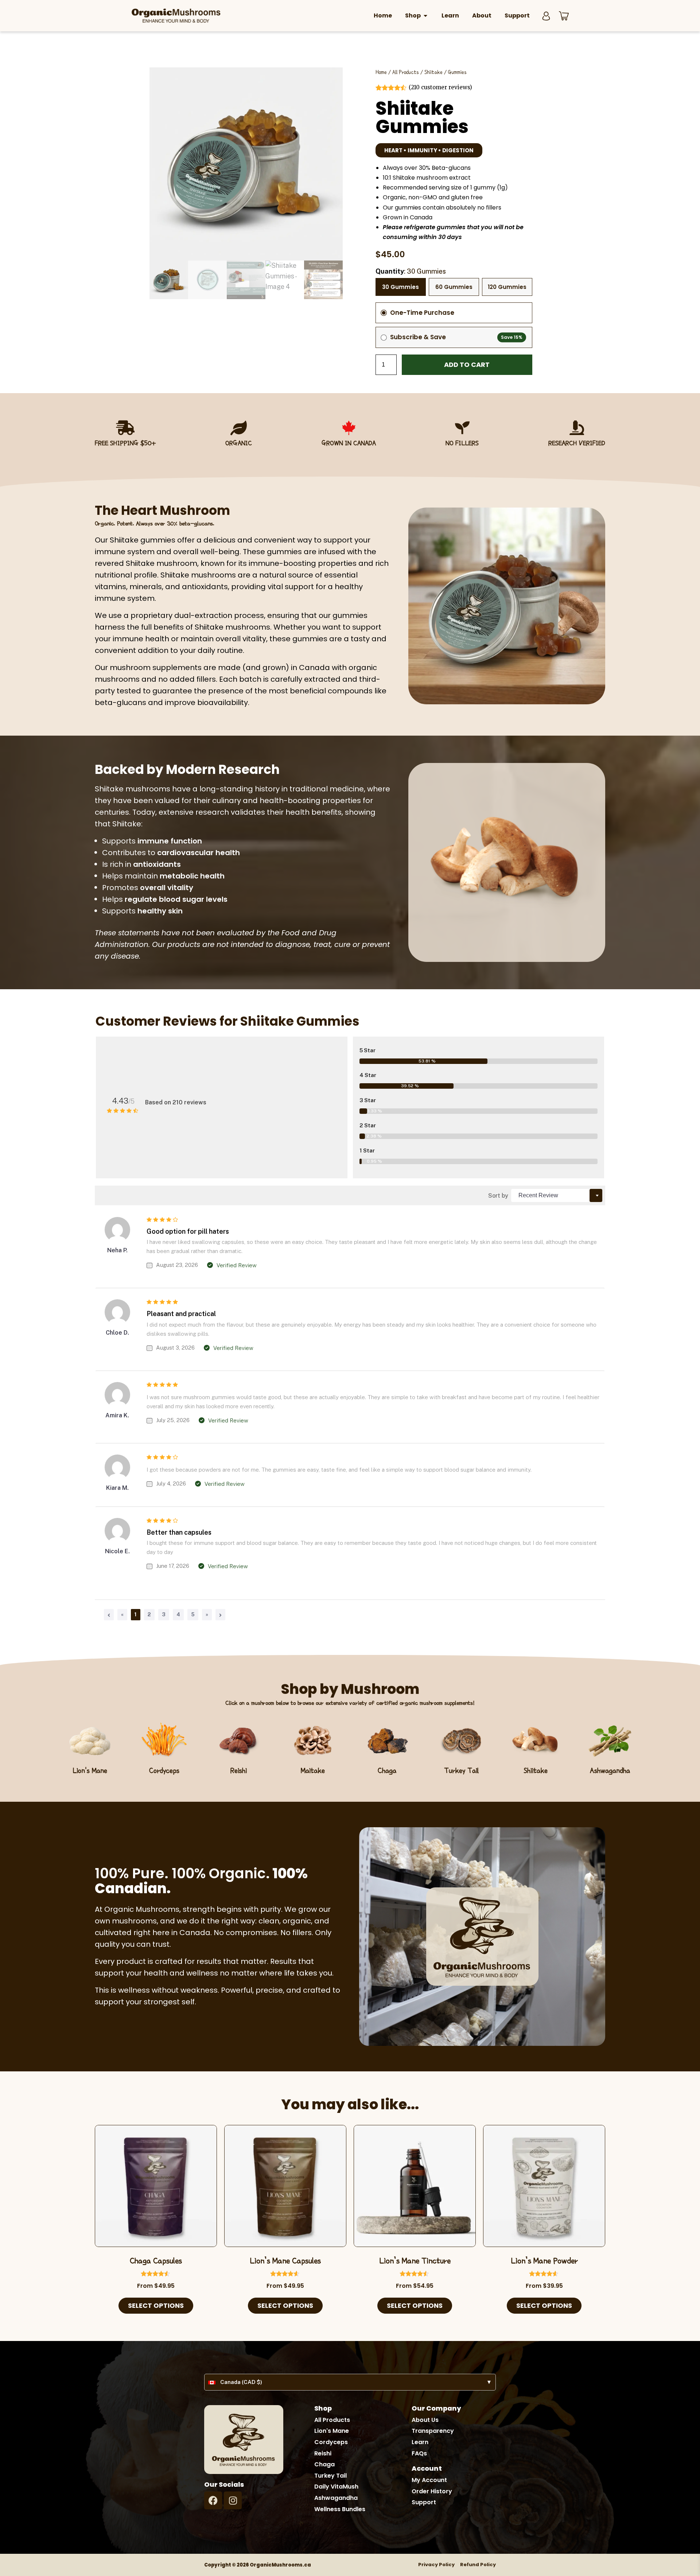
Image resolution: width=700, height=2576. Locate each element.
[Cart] (564, 16)
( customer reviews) (440, 87)
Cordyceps (164, 1770)
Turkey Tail (461, 1770)
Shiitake (433, 72)
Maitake (313, 1770)
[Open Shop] (425, 16)
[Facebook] (213, 2500)
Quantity (411, 271)
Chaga (387, 1770)
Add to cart (467, 365)
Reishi (239, 1770)
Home (381, 72)
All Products (406, 72)
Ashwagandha (610, 1770)
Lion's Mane (90, 1770)
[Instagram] (233, 2500)
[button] (429, 150)
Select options (156, 2305)
